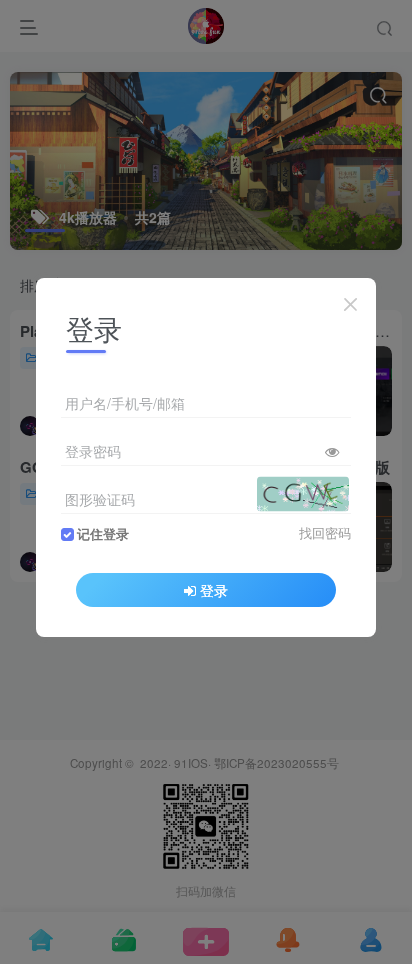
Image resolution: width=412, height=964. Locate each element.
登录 (214, 590)
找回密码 (325, 533)
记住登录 (103, 534)
